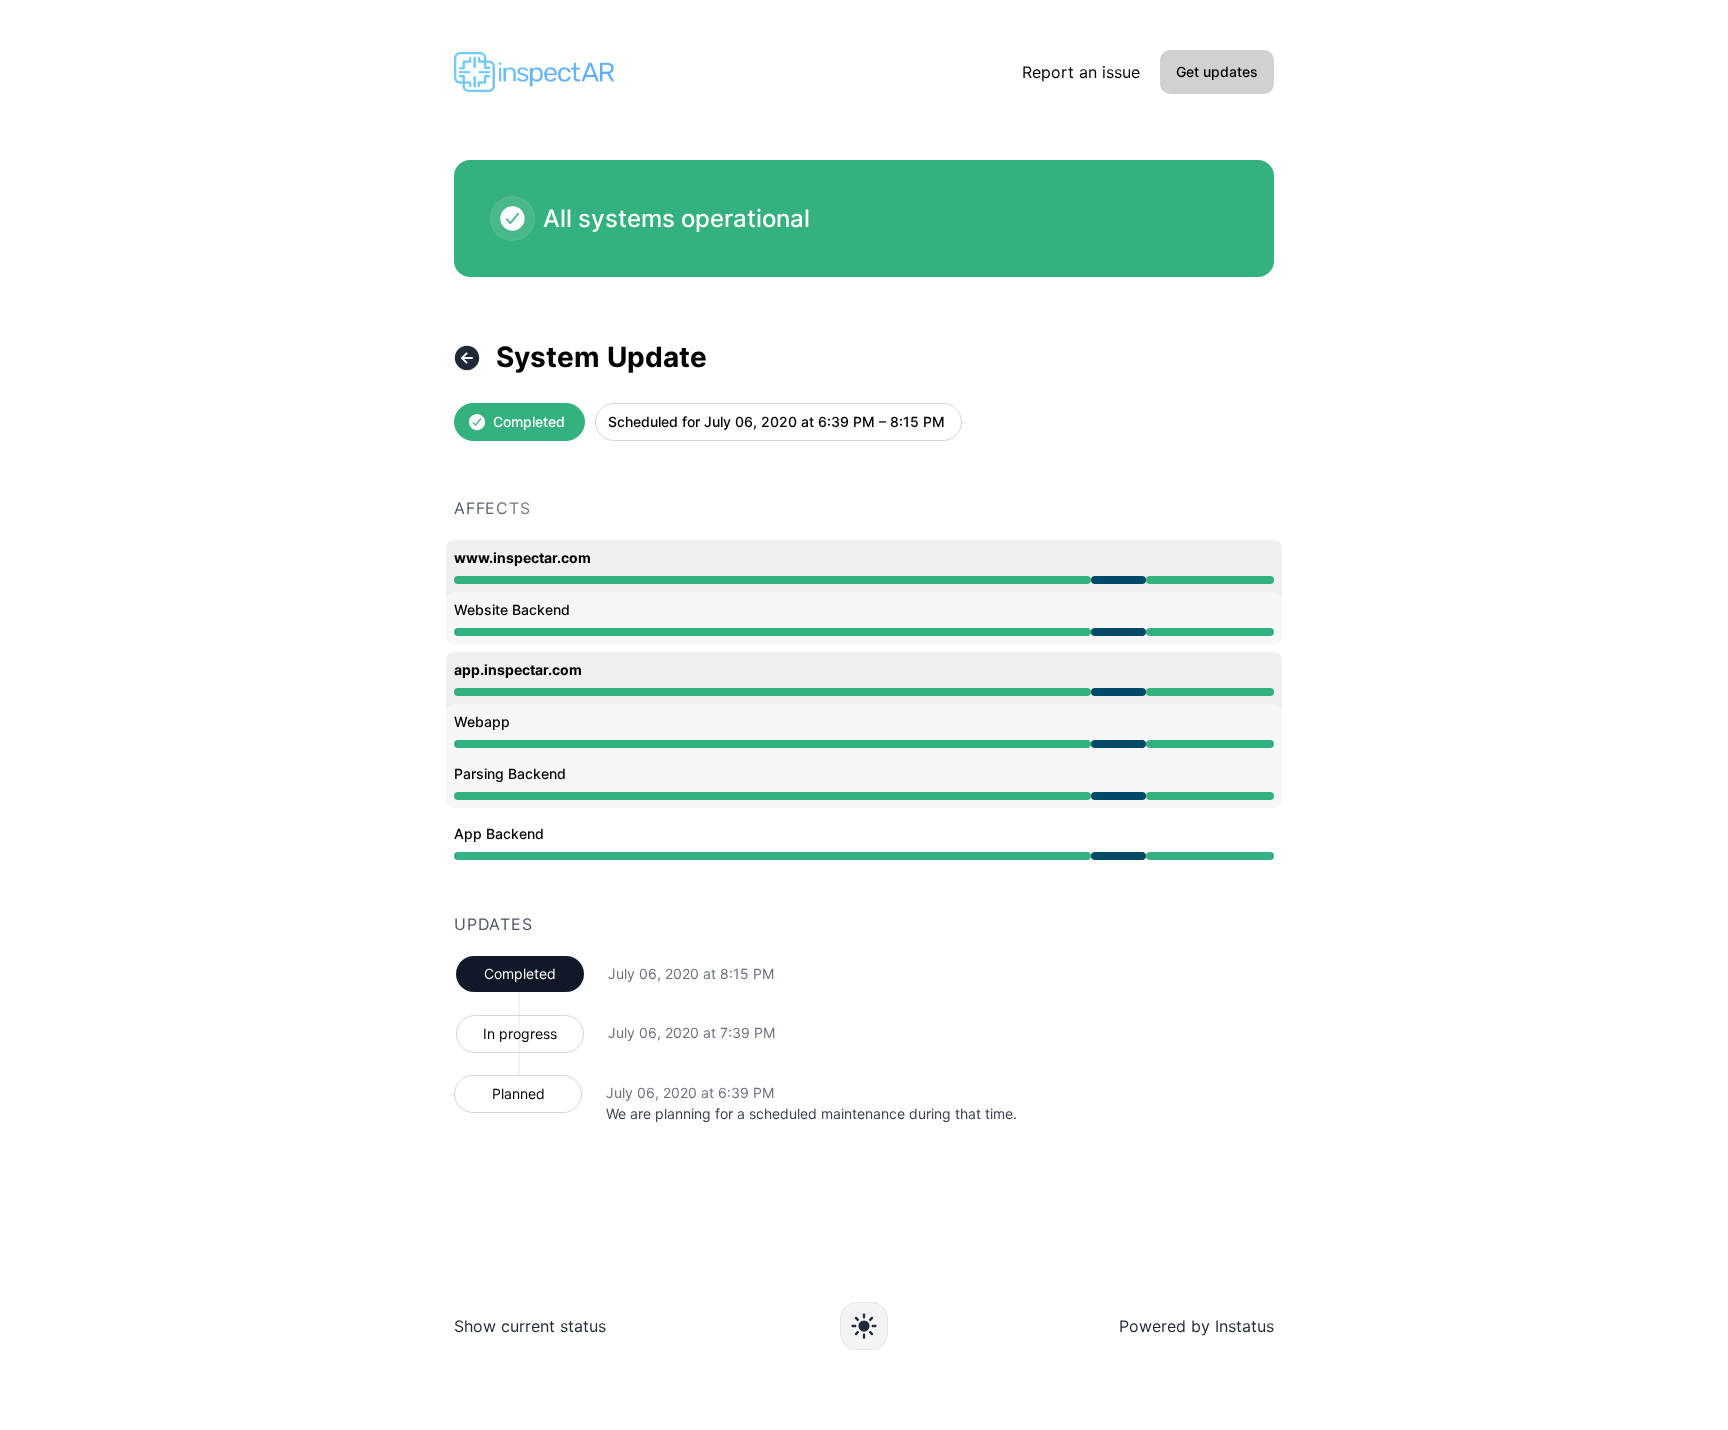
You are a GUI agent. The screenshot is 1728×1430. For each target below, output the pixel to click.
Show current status (530, 1326)
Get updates (1217, 71)
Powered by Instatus (1196, 1326)
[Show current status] (467, 358)
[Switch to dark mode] (864, 1326)
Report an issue (1081, 72)
